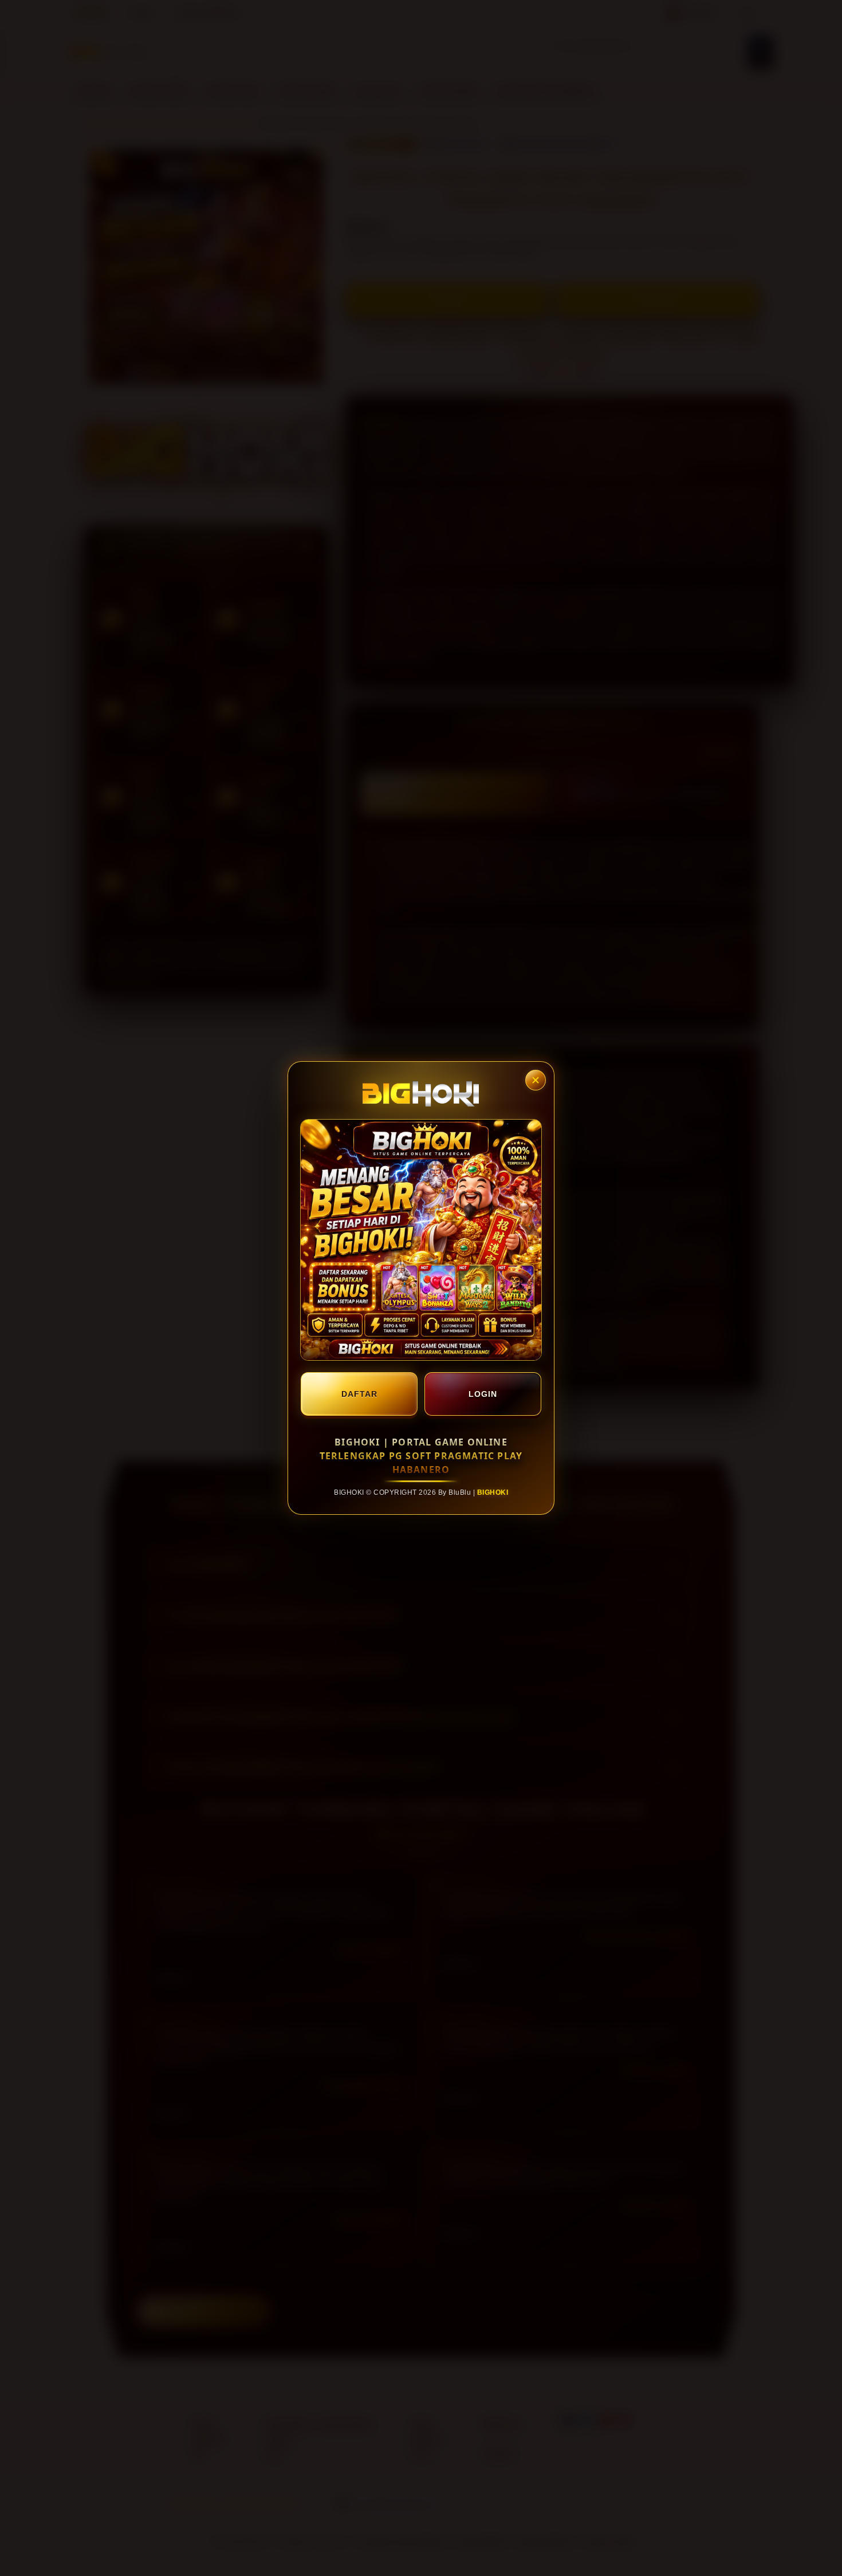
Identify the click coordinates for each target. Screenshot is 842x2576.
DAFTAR (359, 1394)
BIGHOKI (493, 1492)
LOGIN (483, 1394)
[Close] (536, 1080)
